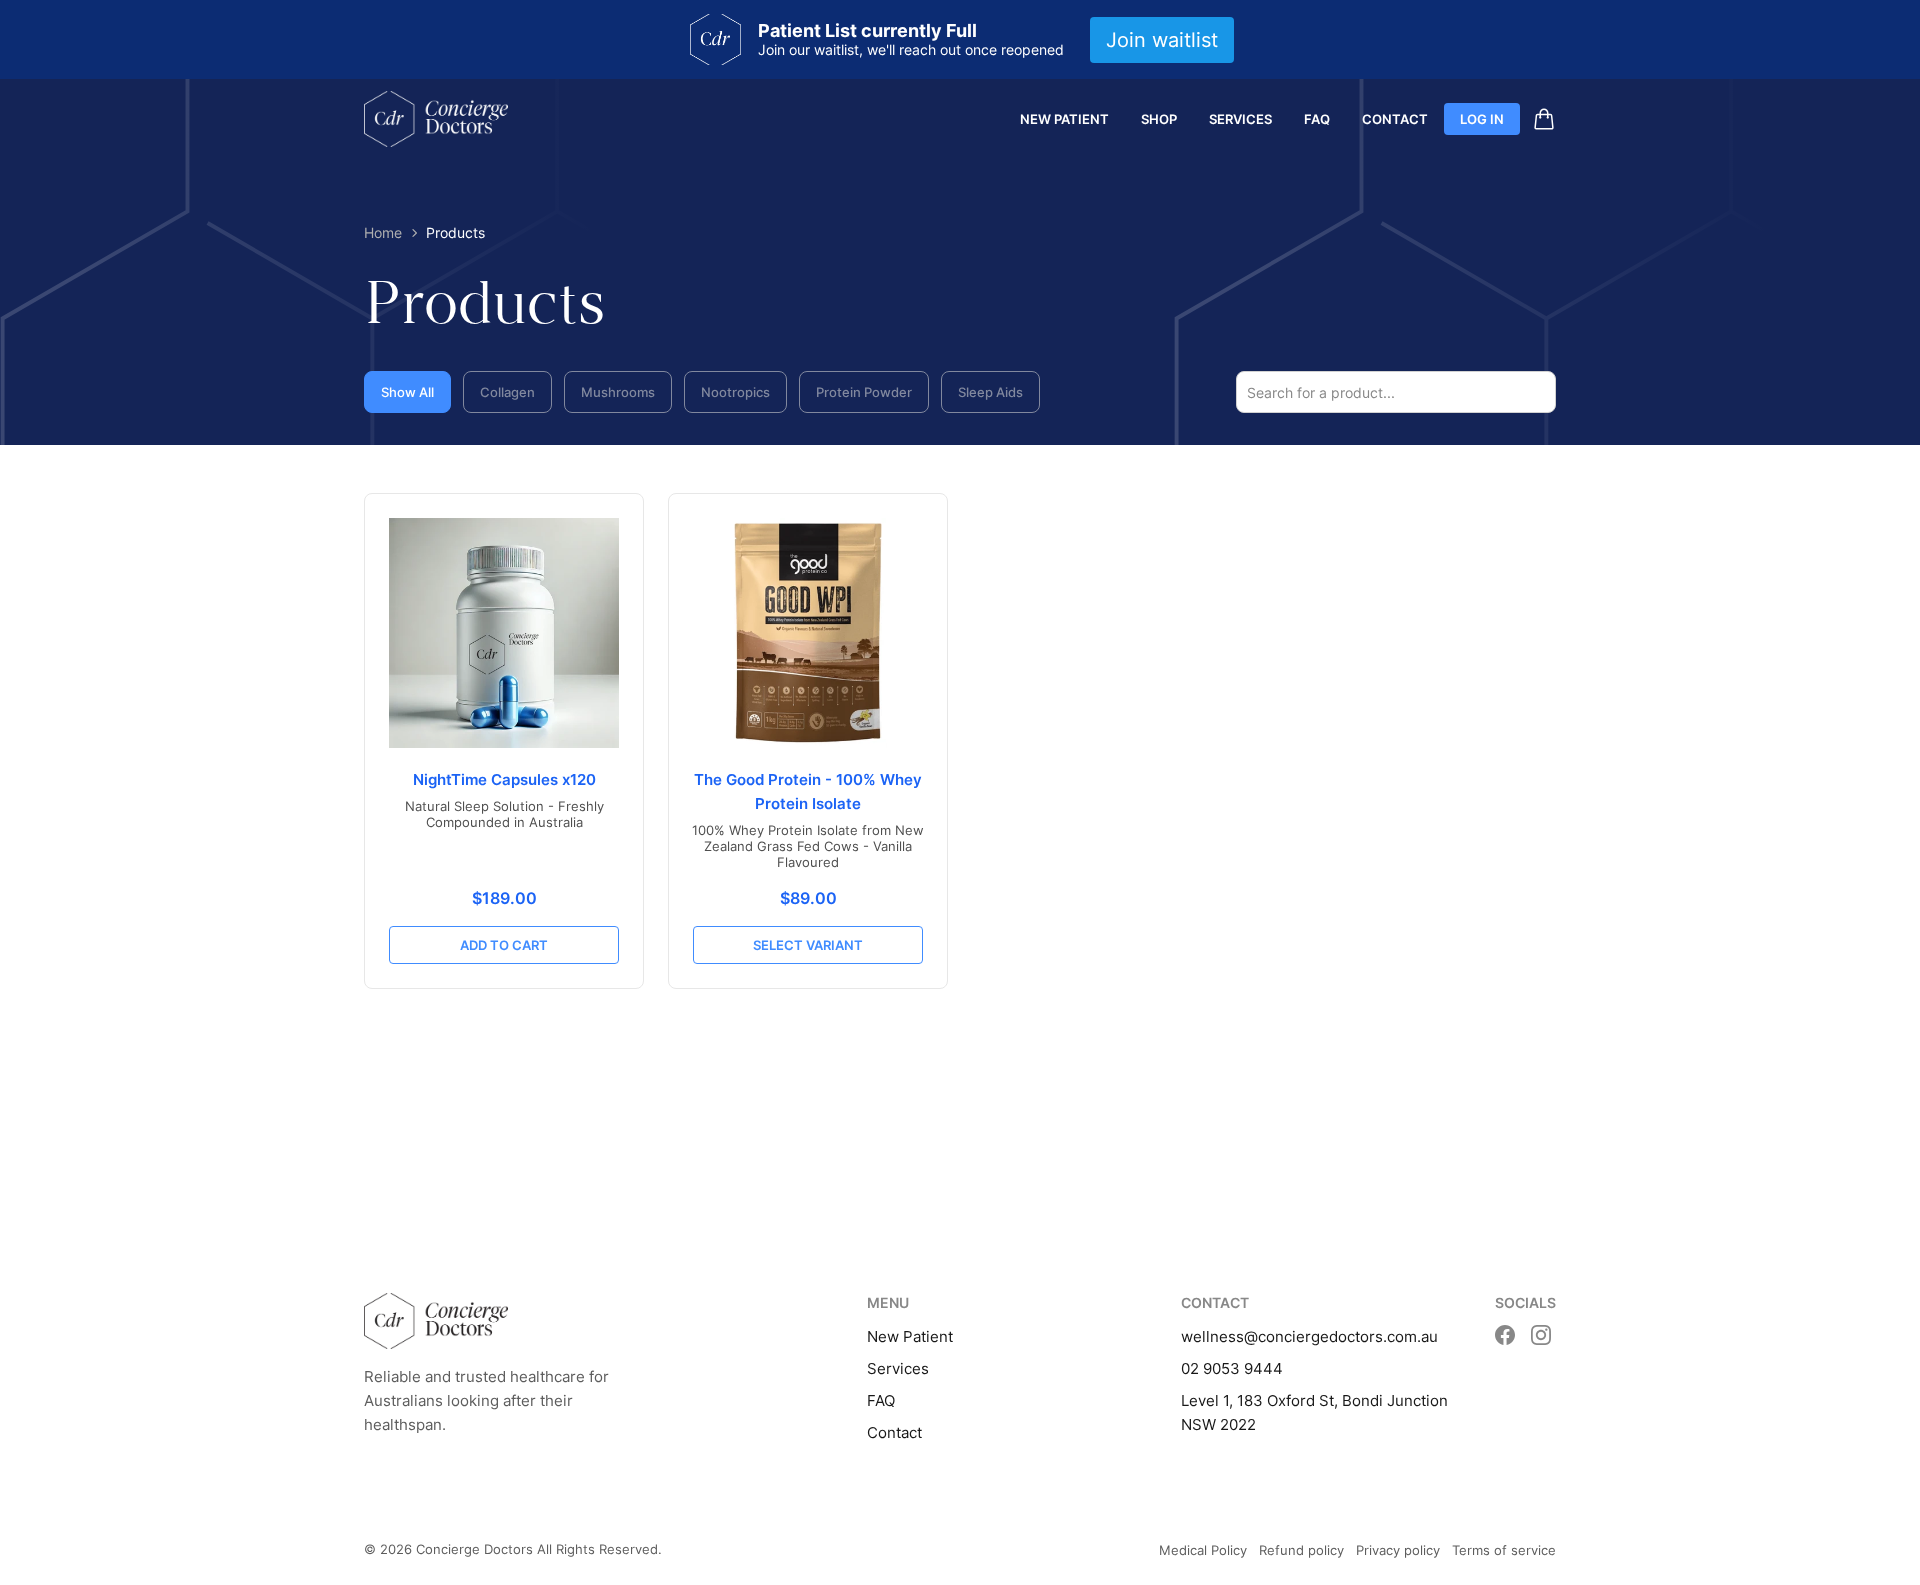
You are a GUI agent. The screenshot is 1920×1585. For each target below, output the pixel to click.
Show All (407, 392)
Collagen (507, 392)
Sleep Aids (990, 392)
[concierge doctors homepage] (436, 119)
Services (1240, 119)
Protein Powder (864, 392)
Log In (1482, 119)
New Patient (1064, 119)
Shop (1159, 119)
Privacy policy (1398, 1550)
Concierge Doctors (474, 1549)
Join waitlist (1162, 40)
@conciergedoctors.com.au (1341, 1336)
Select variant (808, 945)
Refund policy (1301, 1550)
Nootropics (735, 392)
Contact (1395, 119)
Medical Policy (1203, 1550)
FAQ (1317, 119)
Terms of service (1504, 1550)
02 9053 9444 (1232, 1368)
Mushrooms (618, 392)
